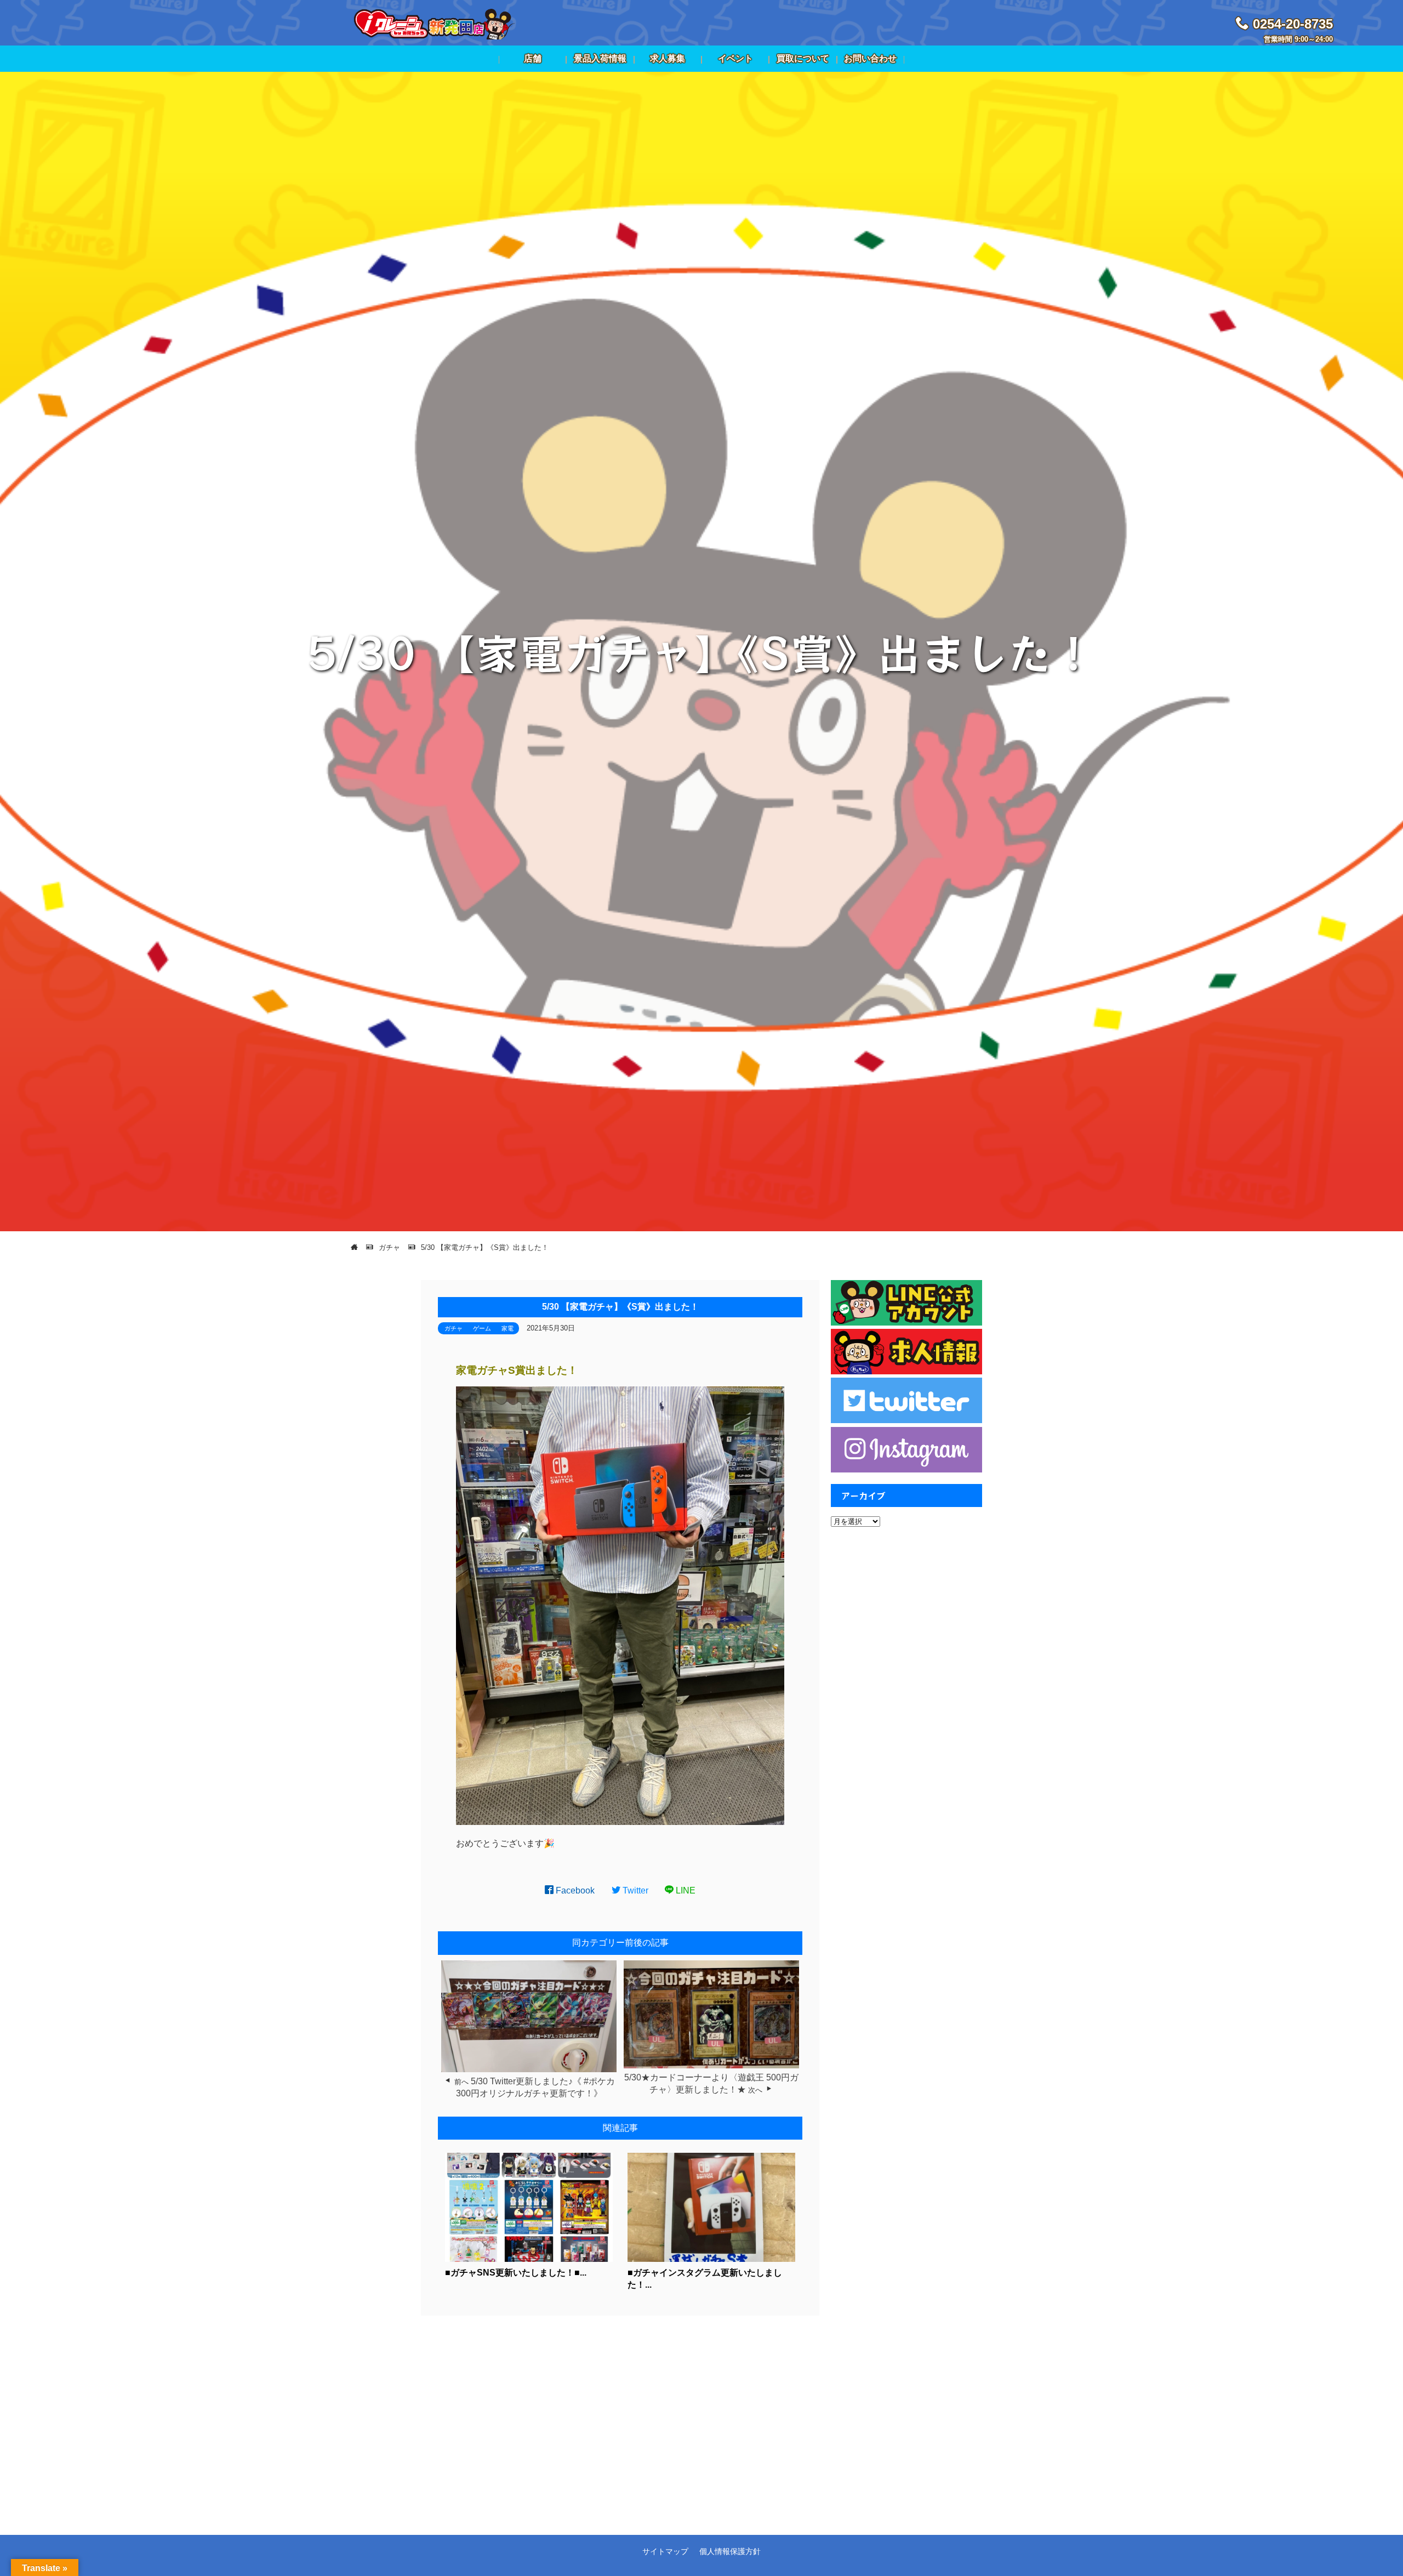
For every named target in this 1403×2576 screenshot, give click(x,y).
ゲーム (482, 1328)
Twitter (634, 1890)
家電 (507, 1328)
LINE (685, 1890)
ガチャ (454, 1328)
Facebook (574, 1890)
